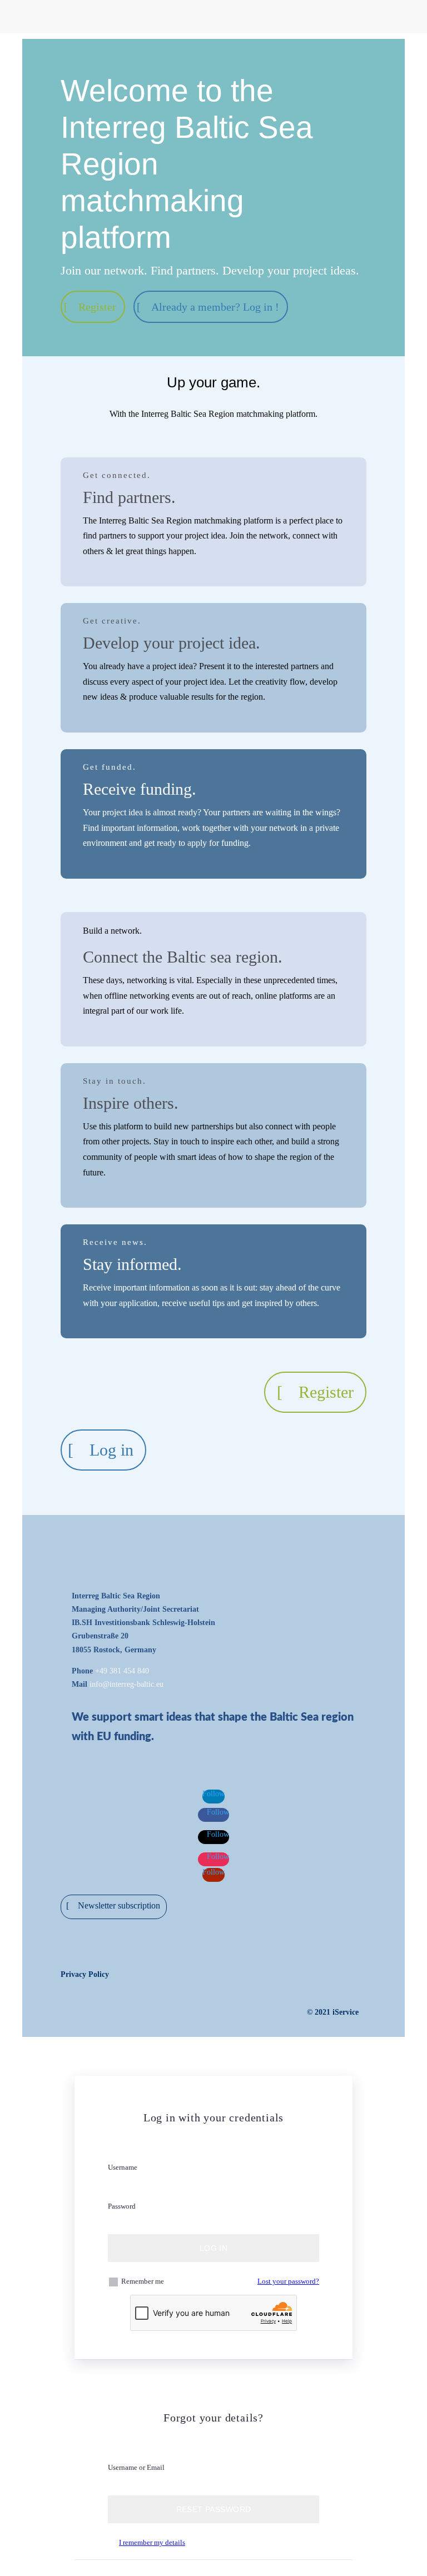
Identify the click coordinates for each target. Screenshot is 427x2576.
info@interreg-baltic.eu (126, 1684)
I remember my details (152, 2542)
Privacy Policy (85, 1974)
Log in (111, 1450)
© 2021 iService (333, 2012)
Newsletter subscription (119, 1905)
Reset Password (214, 2509)
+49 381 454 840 (122, 1671)
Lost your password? (288, 2281)
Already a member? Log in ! (215, 307)
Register (97, 307)
